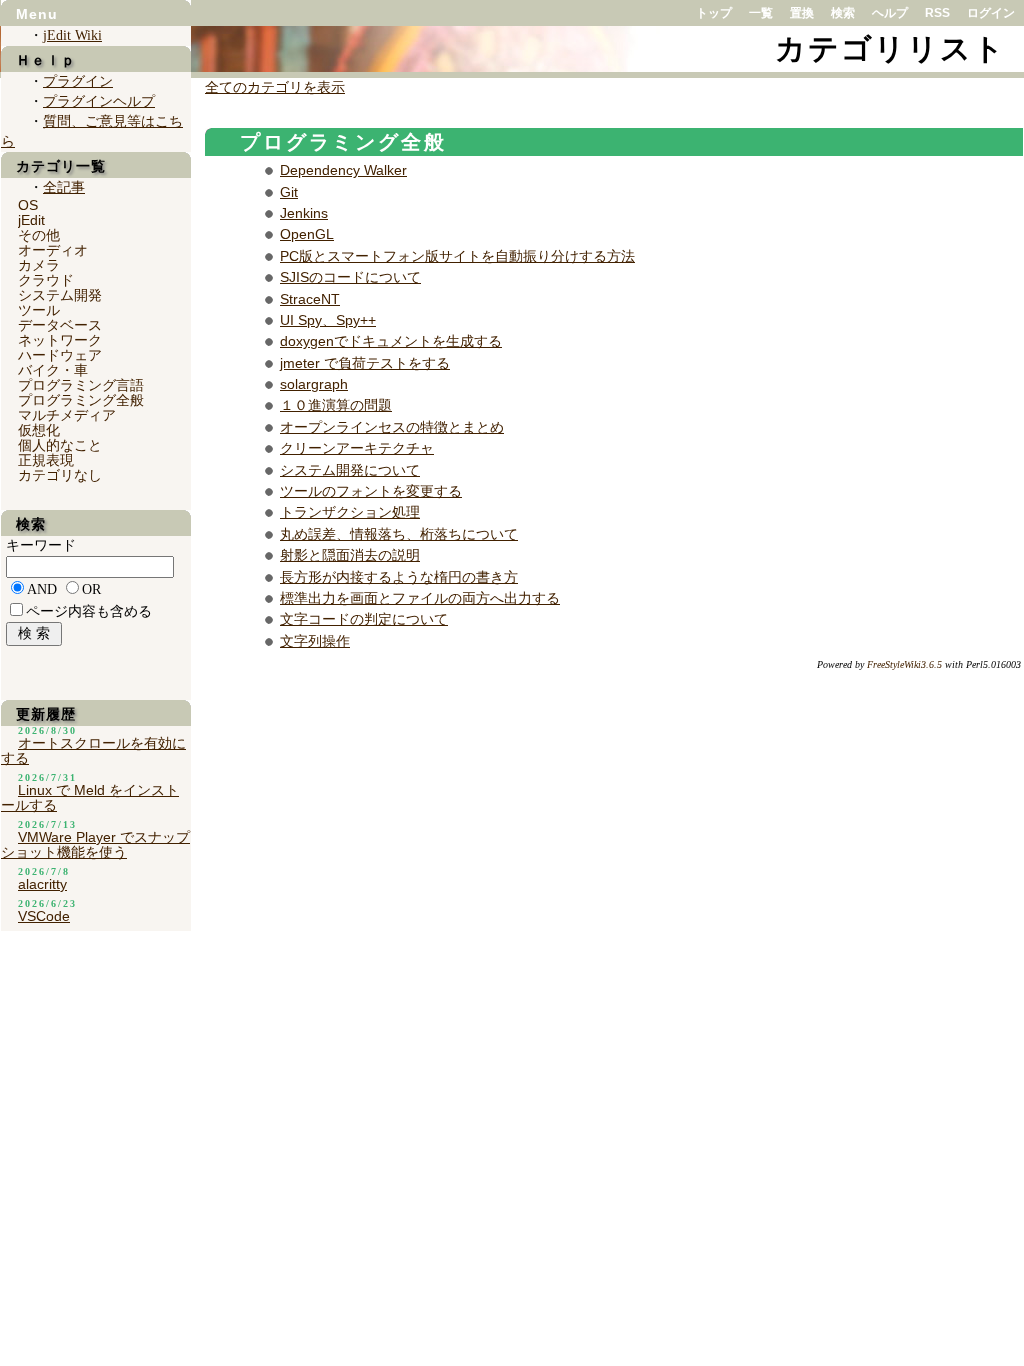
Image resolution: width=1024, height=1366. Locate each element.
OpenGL (307, 234)
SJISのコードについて (350, 277)
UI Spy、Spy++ (328, 320)
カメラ (39, 265)
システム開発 (60, 295)
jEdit (31, 220)
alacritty (42, 884)
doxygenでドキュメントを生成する (391, 341)
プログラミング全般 (343, 142)
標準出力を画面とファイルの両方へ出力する (420, 598)
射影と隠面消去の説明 (350, 555)
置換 (802, 13)
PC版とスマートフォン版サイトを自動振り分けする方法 (457, 256)
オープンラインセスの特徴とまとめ (392, 427)
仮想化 (39, 430)
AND (42, 589)
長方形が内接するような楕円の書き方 (399, 577)
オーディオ (53, 250)
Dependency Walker (343, 170)
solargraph (314, 384)
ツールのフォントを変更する (371, 491)
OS (28, 205)
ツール (39, 310)
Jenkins (304, 213)
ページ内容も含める (89, 611)
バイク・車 (53, 370)
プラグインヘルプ (99, 101)
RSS (937, 13)
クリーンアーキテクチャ (357, 448)
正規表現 (46, 460)
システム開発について (350, 470)
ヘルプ (890, 13)
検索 (843, 13)
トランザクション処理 (350, 512)
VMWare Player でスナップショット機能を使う (95, 844)
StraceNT (310, 299)
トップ (714, 13)
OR (91, 589)
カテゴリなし (60, 475)
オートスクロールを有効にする (93, 750)
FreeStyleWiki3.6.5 (904, 664)
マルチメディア (67, 415)
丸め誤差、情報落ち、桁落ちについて (399, 534)
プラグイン (78, 81)
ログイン (991, 13)
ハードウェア (60, 355)
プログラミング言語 (81, 385)
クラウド (46, 280)
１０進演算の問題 (336, 405)
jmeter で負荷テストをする (365, 363)
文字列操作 (315, 641)
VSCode (44, 916)
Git (289, 192)
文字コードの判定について (364, 619)
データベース (60, 325)
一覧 (761, 13)
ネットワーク (60, 340)
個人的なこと (60, 445)
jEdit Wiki (72, 35)
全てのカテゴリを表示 (275, 87)
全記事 (64, 187)
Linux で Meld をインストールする (90, 797)
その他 (39, 235)
